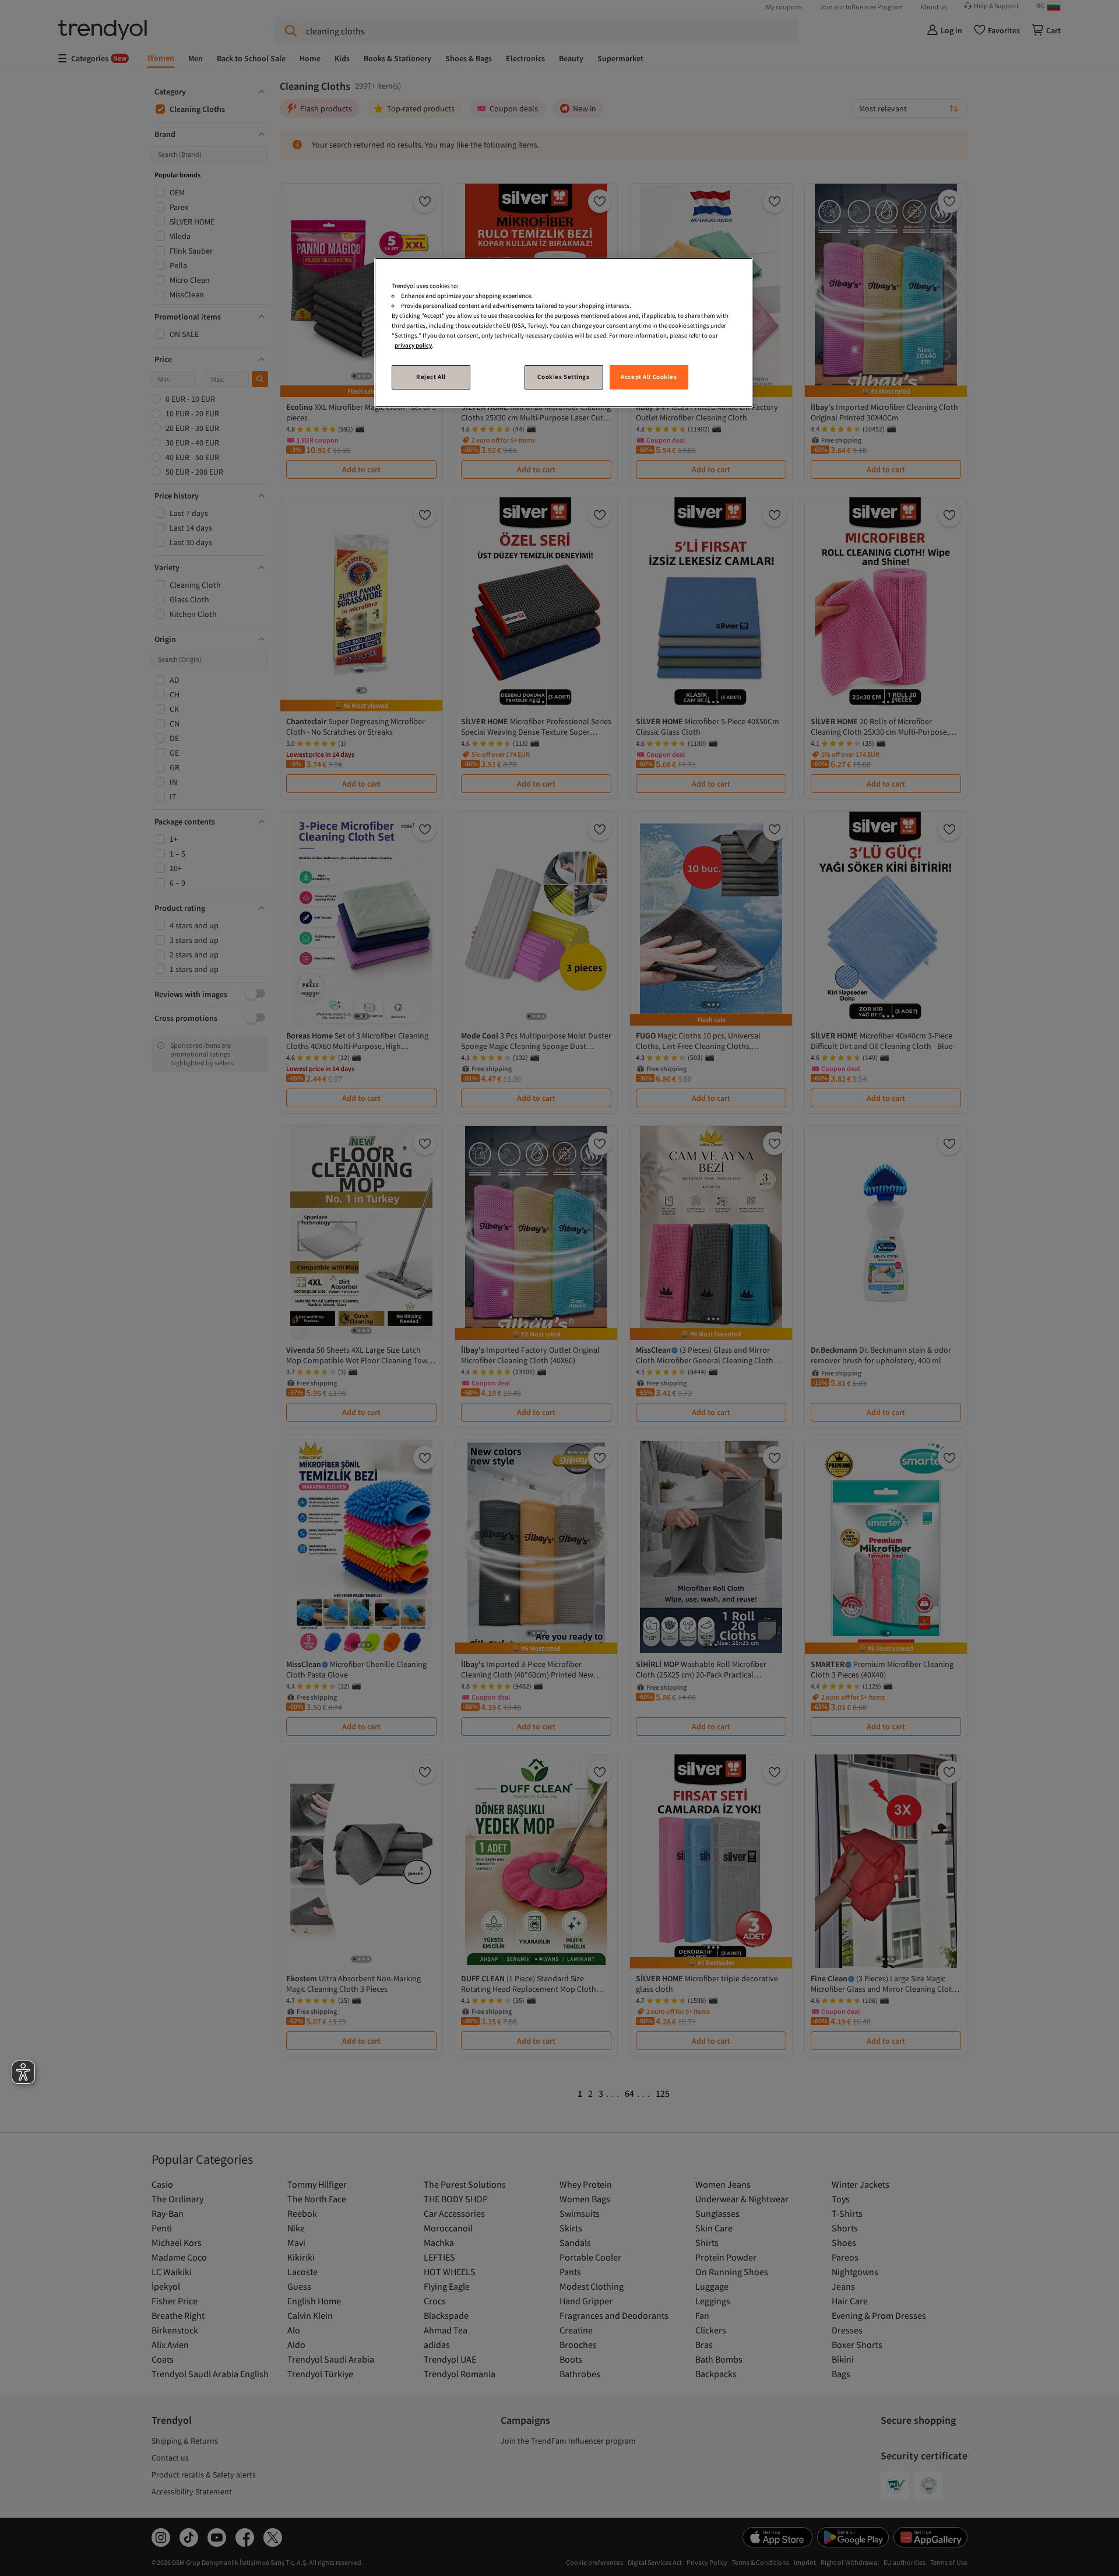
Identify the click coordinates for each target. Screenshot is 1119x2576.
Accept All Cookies (649, 377)
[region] (564, 333)
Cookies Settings (563, 377)
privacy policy (413, 345)
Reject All (431, 377)
